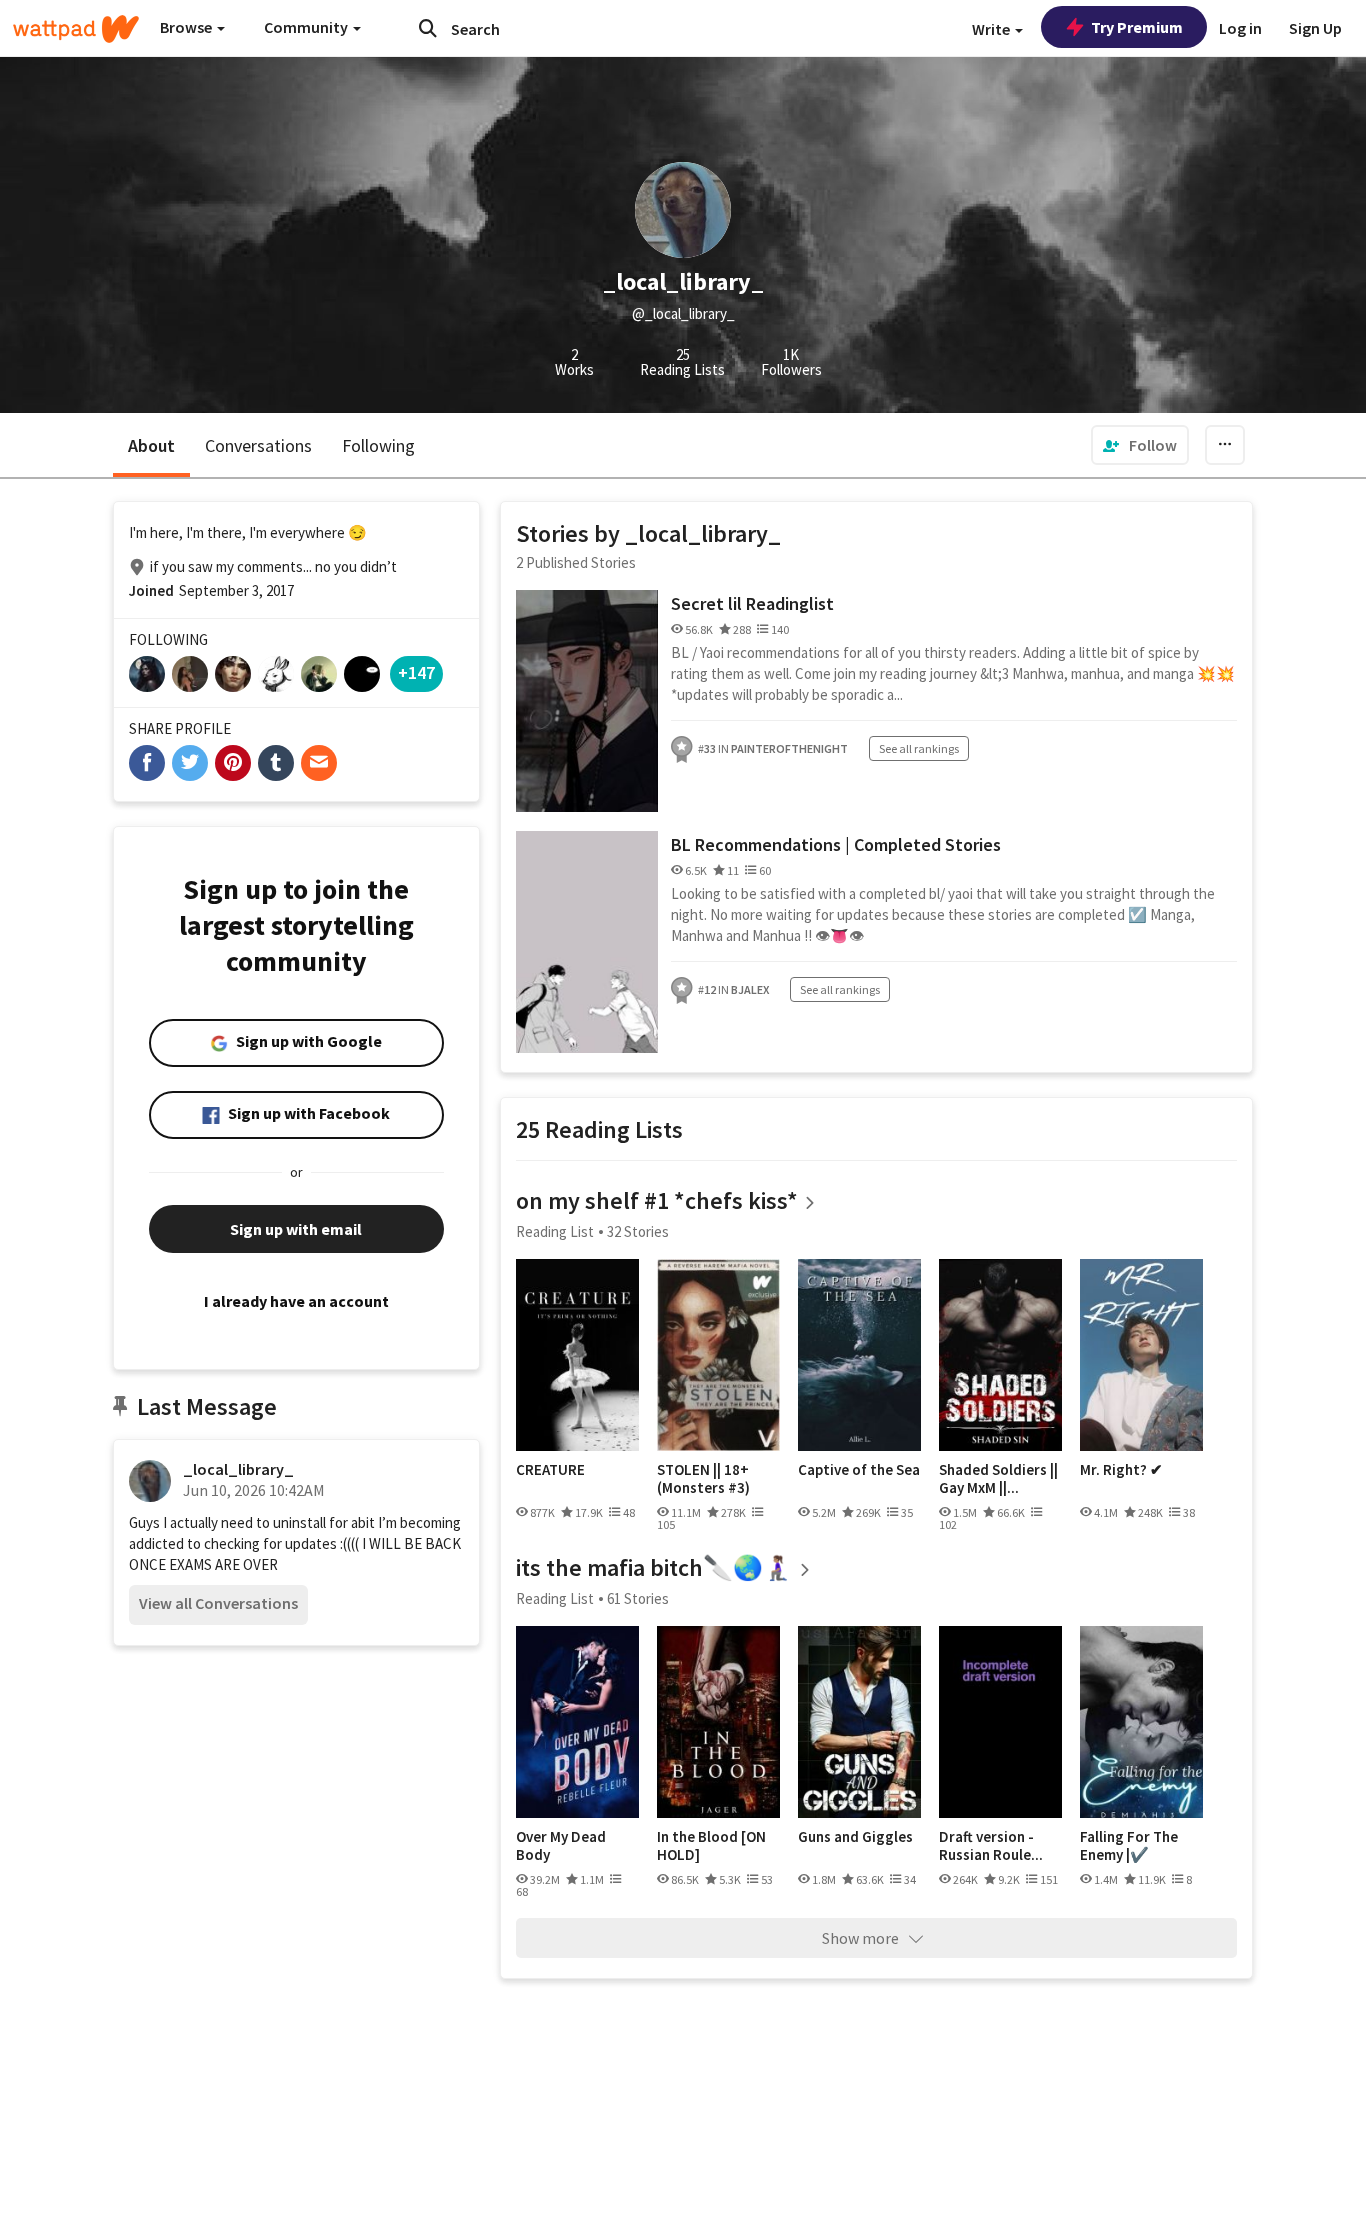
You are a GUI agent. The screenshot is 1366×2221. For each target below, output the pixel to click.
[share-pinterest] (233, 763)
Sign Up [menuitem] (1315, 28)
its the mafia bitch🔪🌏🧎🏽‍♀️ (654, 1567)
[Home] (76, 29)
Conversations (258, 445)
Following (378, 445)
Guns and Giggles (855, 1837)
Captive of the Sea (859, 1470)
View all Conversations (218, 1603)
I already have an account (296, 1301)
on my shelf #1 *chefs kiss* (657, 1200)
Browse (187, 27)
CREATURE (550, 1470)
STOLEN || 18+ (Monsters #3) (703, 1478)
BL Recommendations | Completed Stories (836, 844)
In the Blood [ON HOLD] (711, 1845)
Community (307, 27)
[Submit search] (428, 28)
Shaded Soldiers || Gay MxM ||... (998, 1478)
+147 (416, 672)
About (151, 445)
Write (992, 29)
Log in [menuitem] (1240, 28)
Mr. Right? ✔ (1121, 1470)
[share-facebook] (147, 763)
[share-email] (319, 763)
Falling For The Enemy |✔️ (1129, 1845)
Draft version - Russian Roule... (991, 1845)
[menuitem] (1140, 445)
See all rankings (919, 748)
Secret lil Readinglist (752, 603)
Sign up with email (296, 1229)
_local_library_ (238, 1469)
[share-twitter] (190, 763)
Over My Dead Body (561, 1845)
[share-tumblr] (276, 763)
